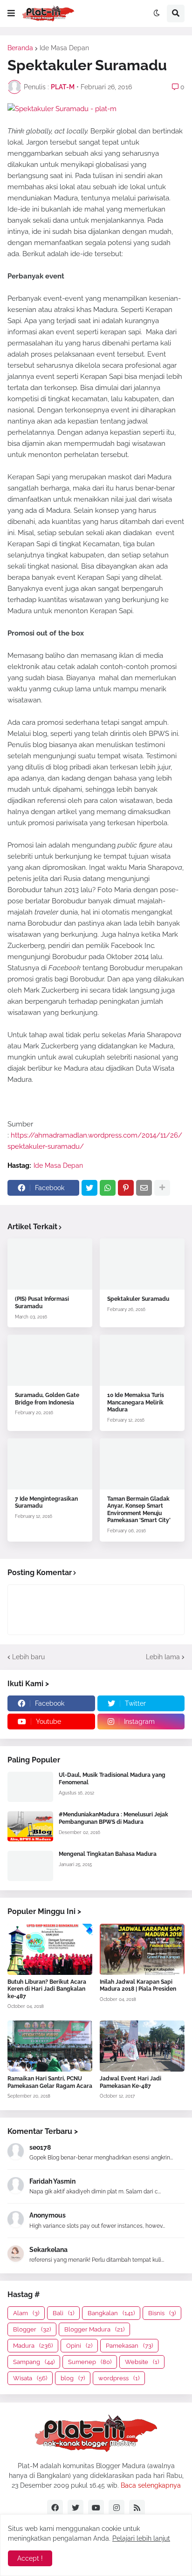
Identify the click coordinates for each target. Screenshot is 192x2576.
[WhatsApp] (108, 1188)
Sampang (34, 2362)
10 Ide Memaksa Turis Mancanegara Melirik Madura (136, 1402)
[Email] (144, 1188)
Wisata (30, 2378)
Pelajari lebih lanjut (141, 2538)
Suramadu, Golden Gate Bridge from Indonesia (47, 1399)
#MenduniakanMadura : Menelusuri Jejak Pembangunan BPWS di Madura (113, 1818)
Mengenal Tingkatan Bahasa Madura (108, 1854)
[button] (11, 13)
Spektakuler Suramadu (138, 1299)
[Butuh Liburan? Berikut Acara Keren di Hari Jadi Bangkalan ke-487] (50, 1949)
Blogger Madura (94, 2329)
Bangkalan (111, 2313)
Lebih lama (163, 1657)
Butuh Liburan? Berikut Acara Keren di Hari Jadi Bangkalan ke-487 (47, 1989)
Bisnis (162, 2313)
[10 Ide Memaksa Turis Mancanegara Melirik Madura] (142, 1360)
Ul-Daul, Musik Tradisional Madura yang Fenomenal (112, 1779)
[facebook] (55, 2508)
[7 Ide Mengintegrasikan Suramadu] (50, 1464)
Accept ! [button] (30, 2558)
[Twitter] (89, 1188)
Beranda (20, 48)
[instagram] (117, 2508)
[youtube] (96, 2508)
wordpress (119, 2378)
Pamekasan (129, 2346)
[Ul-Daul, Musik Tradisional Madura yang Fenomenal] (30, 1787)
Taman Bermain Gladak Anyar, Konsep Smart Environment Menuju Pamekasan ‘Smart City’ (139, 1510)
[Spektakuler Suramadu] (142, 1264)
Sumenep (90, 2362)
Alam (26, 2313)
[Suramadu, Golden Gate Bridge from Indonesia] (50, 1360)
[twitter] (75, 2508)
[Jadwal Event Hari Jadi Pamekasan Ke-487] (142, 2046)
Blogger (32, 2329)
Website (142, 2362)
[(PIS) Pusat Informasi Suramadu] (50, 1264)
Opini (79, 2346)
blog (73, 2378)
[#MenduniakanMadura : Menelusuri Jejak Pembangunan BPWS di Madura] (30, 1826)
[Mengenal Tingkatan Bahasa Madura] (30, 1866)
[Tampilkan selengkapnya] (162, 1188)
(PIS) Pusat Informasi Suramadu (42, 1303)
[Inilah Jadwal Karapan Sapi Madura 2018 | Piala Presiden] (142, 1949)
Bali (63, 2313)
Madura (33, 2346)
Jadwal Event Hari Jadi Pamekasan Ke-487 (130, 2082)
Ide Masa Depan (64, 48)
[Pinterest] (126, 1188)
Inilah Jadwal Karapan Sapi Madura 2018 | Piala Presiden (138, 1986)
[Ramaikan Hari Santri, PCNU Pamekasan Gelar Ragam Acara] (50, 2046)
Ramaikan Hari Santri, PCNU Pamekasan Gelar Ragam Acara (50, 2082)
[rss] (137, 2508)
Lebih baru (28, 1657)
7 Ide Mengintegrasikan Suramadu (46, 1503)
